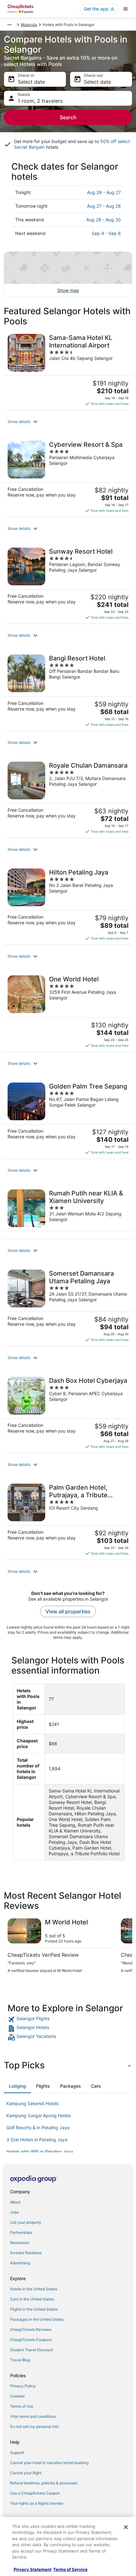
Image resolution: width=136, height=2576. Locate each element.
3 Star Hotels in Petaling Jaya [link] (37, 2140)
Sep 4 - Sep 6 (106, 233)
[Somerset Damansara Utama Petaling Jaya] (68, 1306)
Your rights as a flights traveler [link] (37, 2503)
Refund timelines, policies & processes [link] (44, 2483)
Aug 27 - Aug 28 (104, 206)
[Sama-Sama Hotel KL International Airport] (68, 370)
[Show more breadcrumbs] (9, 25)
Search (68, 117)
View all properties (68, 1611)
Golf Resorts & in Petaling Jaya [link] (38, 2127)
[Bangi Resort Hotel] (68, 691)
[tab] (17, 2086)
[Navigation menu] (126, 9)
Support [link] (17, 2452)
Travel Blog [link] (20, 2360)
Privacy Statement (33, 2569)
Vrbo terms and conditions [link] (33, 2416)
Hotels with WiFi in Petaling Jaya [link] (40, 2152)
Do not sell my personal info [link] (34, 2426)
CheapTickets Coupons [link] (31, 2340)
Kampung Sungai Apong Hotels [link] (39, 2115)
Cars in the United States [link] (32, 2299)
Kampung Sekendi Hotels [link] (32, 2103)
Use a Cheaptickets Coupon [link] (35, 2493)
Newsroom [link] (20, 2243)
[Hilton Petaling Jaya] (68, 905)
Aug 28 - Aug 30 (104, 220)
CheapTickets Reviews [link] (31, 2329)
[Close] (126, 2527)
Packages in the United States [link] (37, 2319)
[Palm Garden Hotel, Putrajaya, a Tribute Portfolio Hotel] (68, 1520)
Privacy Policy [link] (23, 2386)
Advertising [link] (20, 2263)
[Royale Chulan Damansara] (68, 798)
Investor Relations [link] (26, 2253)
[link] (68, 2020)
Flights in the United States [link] (34, 2309)
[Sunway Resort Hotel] (68, 584)
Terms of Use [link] (22, 2406)
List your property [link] (26, 2222)
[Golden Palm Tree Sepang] (68, 1119)
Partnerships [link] (21, 2232)
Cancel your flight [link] (26, 2473)
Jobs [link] (14, 2212)
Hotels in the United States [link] (34, 2289)
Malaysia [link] (29, 25)
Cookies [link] (17, 2396)
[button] (68, 422)
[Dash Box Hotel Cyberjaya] (68, 1413)
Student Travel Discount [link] (31, 2350)
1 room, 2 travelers (40, 101)
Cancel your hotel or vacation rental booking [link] (49, 2463)
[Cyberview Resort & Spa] (68, 477)
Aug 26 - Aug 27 (104, 192)
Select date (31, 82)
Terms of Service (70, 2569)
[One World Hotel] (68, 1012)
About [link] (15, 2202)
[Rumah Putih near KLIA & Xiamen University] (68, 1212)
